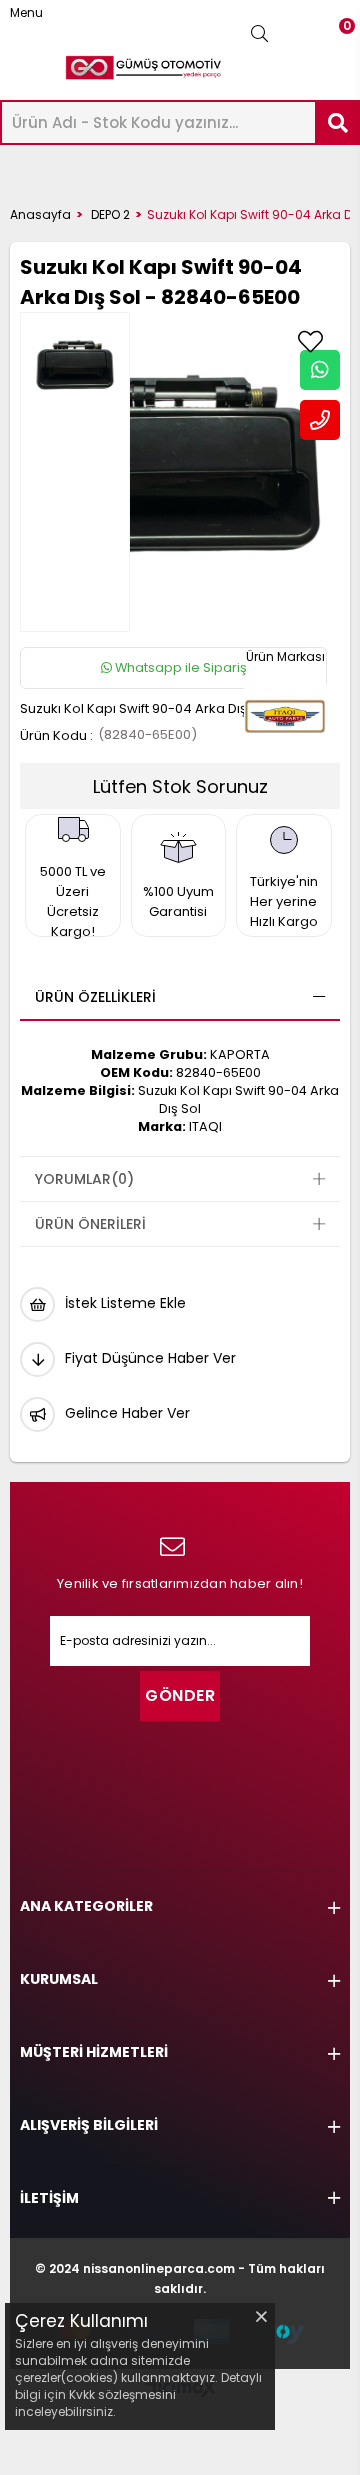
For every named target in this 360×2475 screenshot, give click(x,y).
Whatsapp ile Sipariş (179, 667)
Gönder (180, 1695)
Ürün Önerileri (90, 1224)
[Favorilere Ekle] (310, 342)
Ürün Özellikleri (95, 997)
